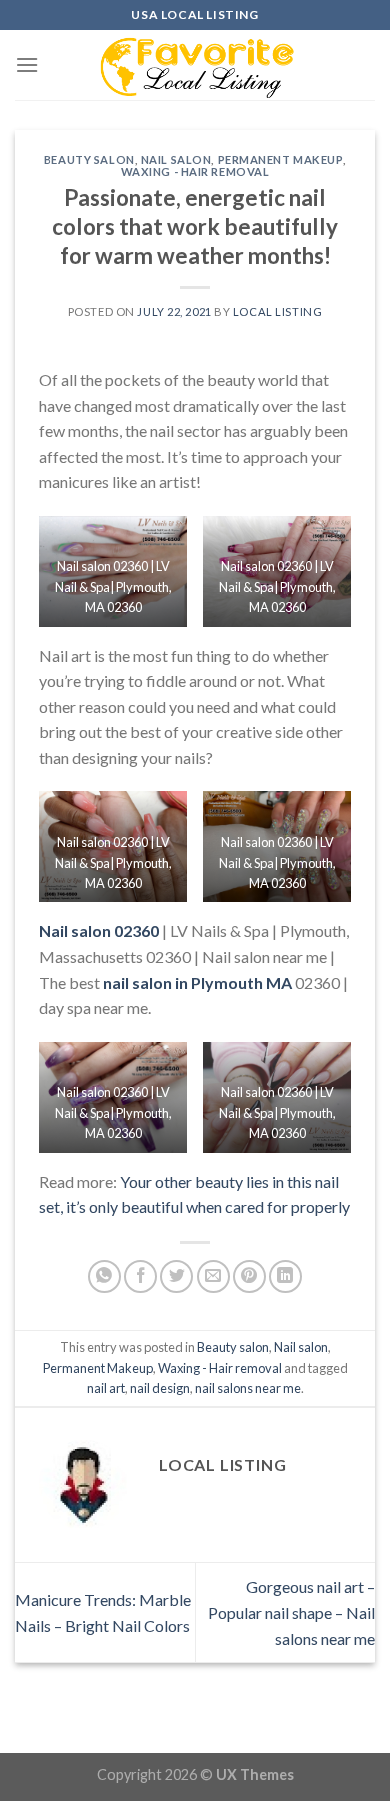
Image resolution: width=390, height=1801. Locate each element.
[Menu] (27, 64)
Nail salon (176, 159)
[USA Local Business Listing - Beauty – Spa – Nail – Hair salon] (195, 65)
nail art (106, 1388)
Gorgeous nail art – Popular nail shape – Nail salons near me (291, 1612)
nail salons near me (248, 1388)
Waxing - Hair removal (195, 171)
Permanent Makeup (280, 159)
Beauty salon (89, 159)
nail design (160, 1388)
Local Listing (277, 311)
